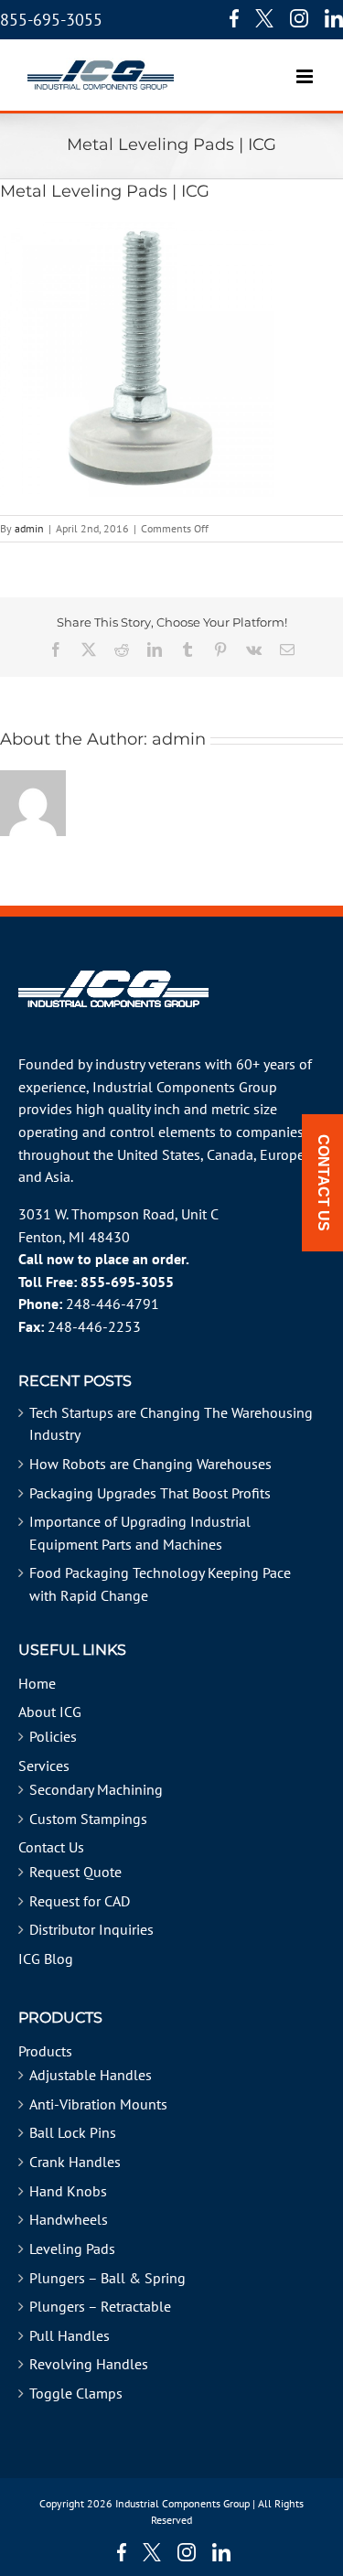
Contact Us (51, 1847)
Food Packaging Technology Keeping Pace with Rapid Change (160, 1584)
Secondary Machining (96, 1789)
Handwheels (69, 2219)
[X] (264, 18)
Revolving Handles (89, 2364)
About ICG (50, 1712)
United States (159, 1154)
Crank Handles (75, 2162)
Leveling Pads (72, 2249)
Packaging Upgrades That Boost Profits (150, 1493)
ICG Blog (46, 1959)
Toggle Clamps (76, 2393)
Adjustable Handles (91, 2075)
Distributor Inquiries (91, 1929)
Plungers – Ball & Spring (107, 2278)
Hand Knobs (68, 2191)
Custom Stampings (88, 1819)
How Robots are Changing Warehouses (150, 1464)
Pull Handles (70, 2335)
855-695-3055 (51, 20)
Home (37, 1683)
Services (44, 1766)
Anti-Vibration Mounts (98, 2104)
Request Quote (75, 1872)
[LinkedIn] (334, 18)
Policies (53, 1736)
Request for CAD (80, 1901)
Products (45, 2051)
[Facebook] (230, 18)
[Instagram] (299, 18)
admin (29, 528)
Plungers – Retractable (100, 2306)
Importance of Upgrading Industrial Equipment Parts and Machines (140, 1533)
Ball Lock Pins (73, 2132)
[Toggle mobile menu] (306, 67)
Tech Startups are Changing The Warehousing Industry (171, 1424)
